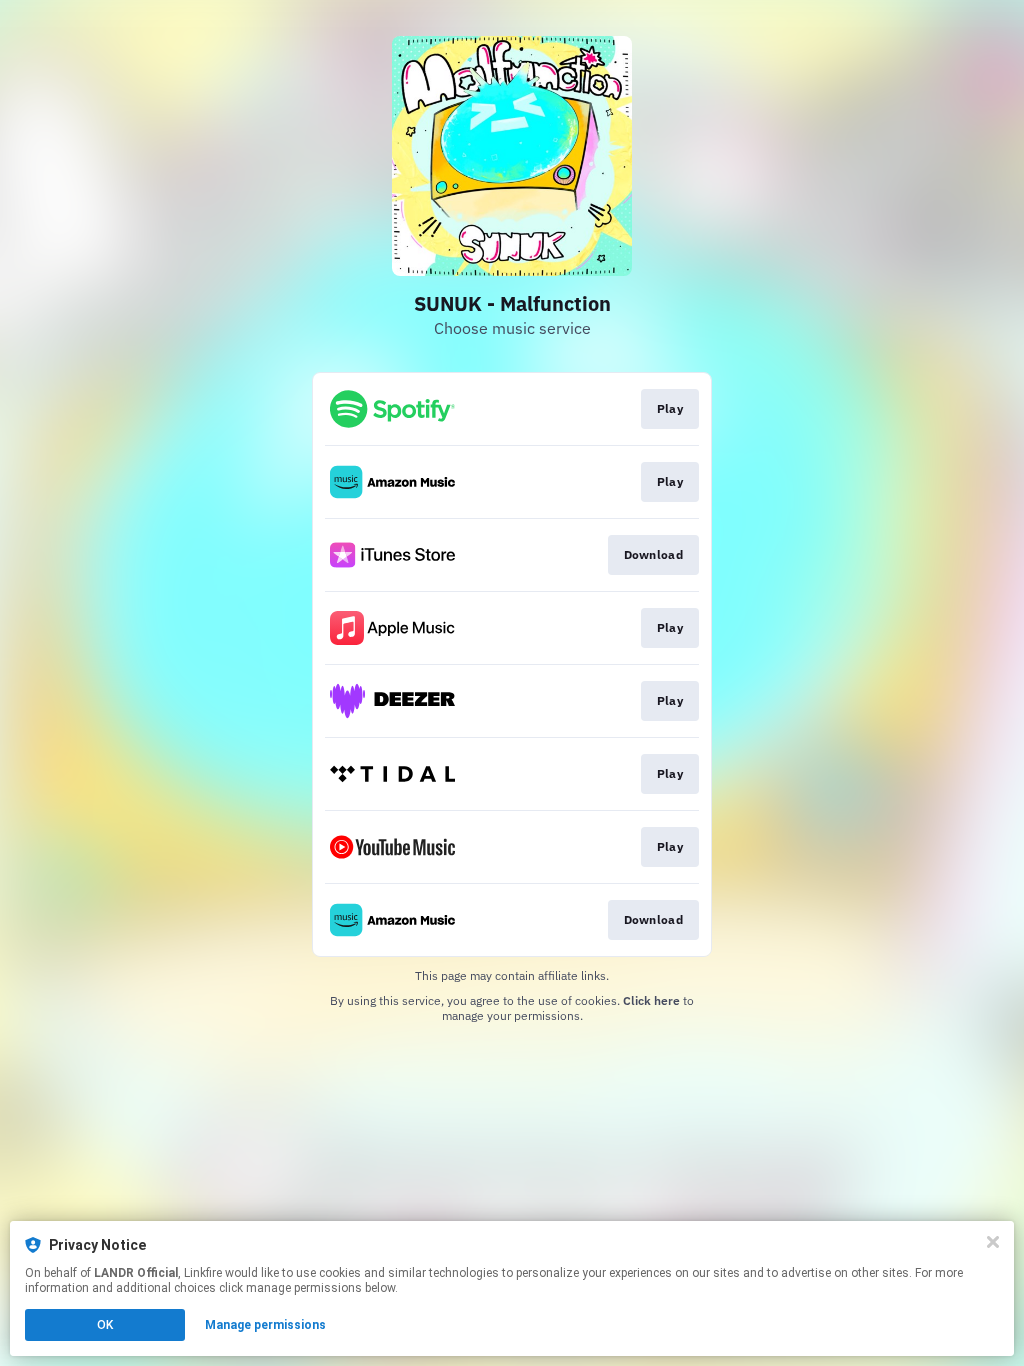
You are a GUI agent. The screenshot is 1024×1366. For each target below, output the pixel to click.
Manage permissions (265, 1325)
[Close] (993, 1242)
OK (105, 1325)
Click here (651, 1000)
